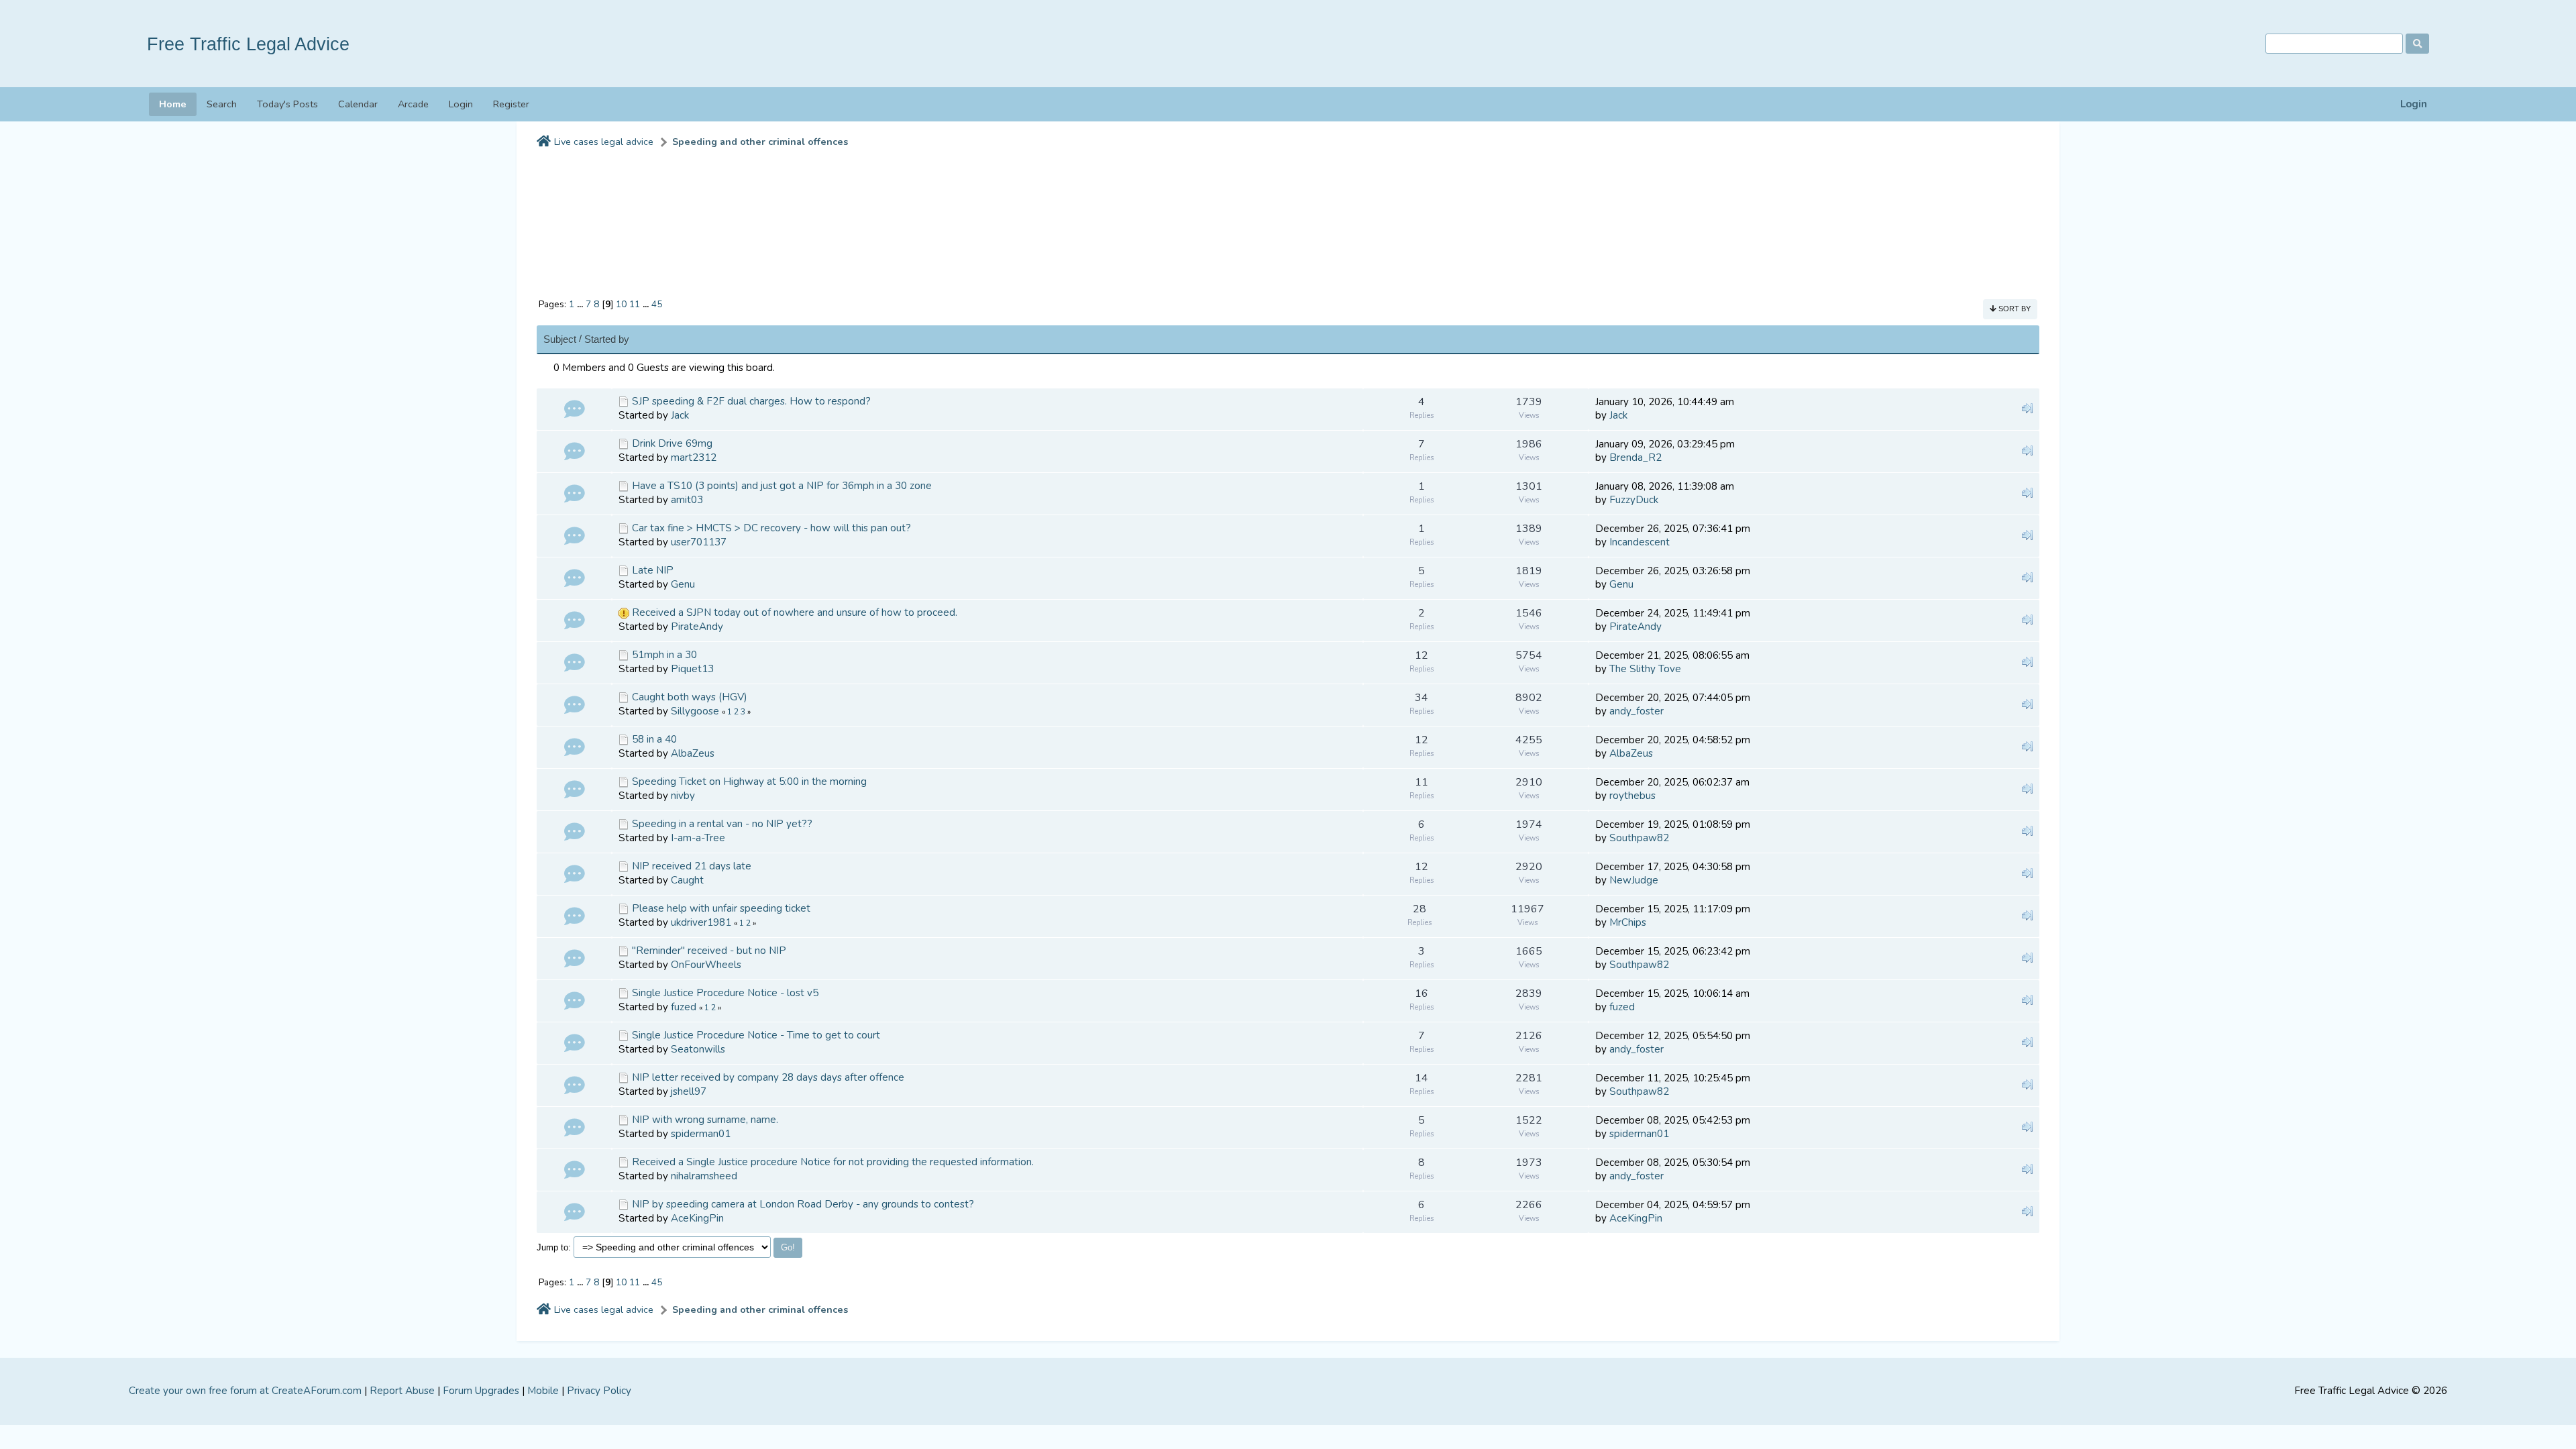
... (581, 304)
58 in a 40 (654, 739)
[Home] (544, 142)
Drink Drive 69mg (672, 443)
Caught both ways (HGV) (690, 697)
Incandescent (1640, 542)
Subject (560, 339)
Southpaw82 (1639, 838)
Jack (680, 415)
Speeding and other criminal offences (760, 142)
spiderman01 (701, 1134)
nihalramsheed (704, 1176)
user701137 (699, 542)
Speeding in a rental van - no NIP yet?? (722, 824)
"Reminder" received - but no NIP (709, 951)
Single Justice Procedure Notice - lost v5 (725, 993)
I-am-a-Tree (698, 838)
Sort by (2014, 309)
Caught (687, 880)
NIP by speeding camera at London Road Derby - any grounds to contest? (803, 1204)
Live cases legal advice (604, 142)
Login (2414, 104)
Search (222, 104)
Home (173, 104)
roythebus (1632, 796)
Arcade (413, 104)
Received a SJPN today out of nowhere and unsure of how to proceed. (795, 612)
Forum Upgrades (481, 1391)
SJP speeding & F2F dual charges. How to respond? (751, 401)
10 (621, 304)
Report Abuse (402, 1391)
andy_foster (1636, 711)
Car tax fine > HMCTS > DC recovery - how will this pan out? (771, 528)
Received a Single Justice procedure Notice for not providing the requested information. (833, 1162)
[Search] (2417, 44)
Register (511, 104)
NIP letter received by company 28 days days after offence (768, 1077)
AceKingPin (697, 1218)
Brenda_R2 (1635, 458)
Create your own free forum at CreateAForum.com (245, 1391)
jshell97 (689, 1091)
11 (635, 304)
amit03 (687, 500)
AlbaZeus (693, 753)
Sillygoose (695, 711)
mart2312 (694, 458)
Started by (607, 339)
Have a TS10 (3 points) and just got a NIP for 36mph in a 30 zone (782, 486)
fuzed (684, 1007)
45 (657, 304)
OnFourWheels (706, 965)
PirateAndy (697, 627)
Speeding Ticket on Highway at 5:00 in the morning (749, 782)
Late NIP (653, 570)
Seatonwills (698, 1049)
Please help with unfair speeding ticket (721, 908)
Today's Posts (287, 104)
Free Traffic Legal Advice (248, 44)
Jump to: (554, 1247)
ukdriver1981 (701, 922)
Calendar (358, 104)
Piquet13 (692, 669)
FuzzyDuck (1634, 500)
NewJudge (1634, 880)
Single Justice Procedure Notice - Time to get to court (756, 1035)
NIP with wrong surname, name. (705, 1120)
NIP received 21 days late (692, 866)
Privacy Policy (599, 1391)
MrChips (1628, 922)
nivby (683, 796)
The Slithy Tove (1645, 669)
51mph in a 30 (664, 655)
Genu (683, 584)
